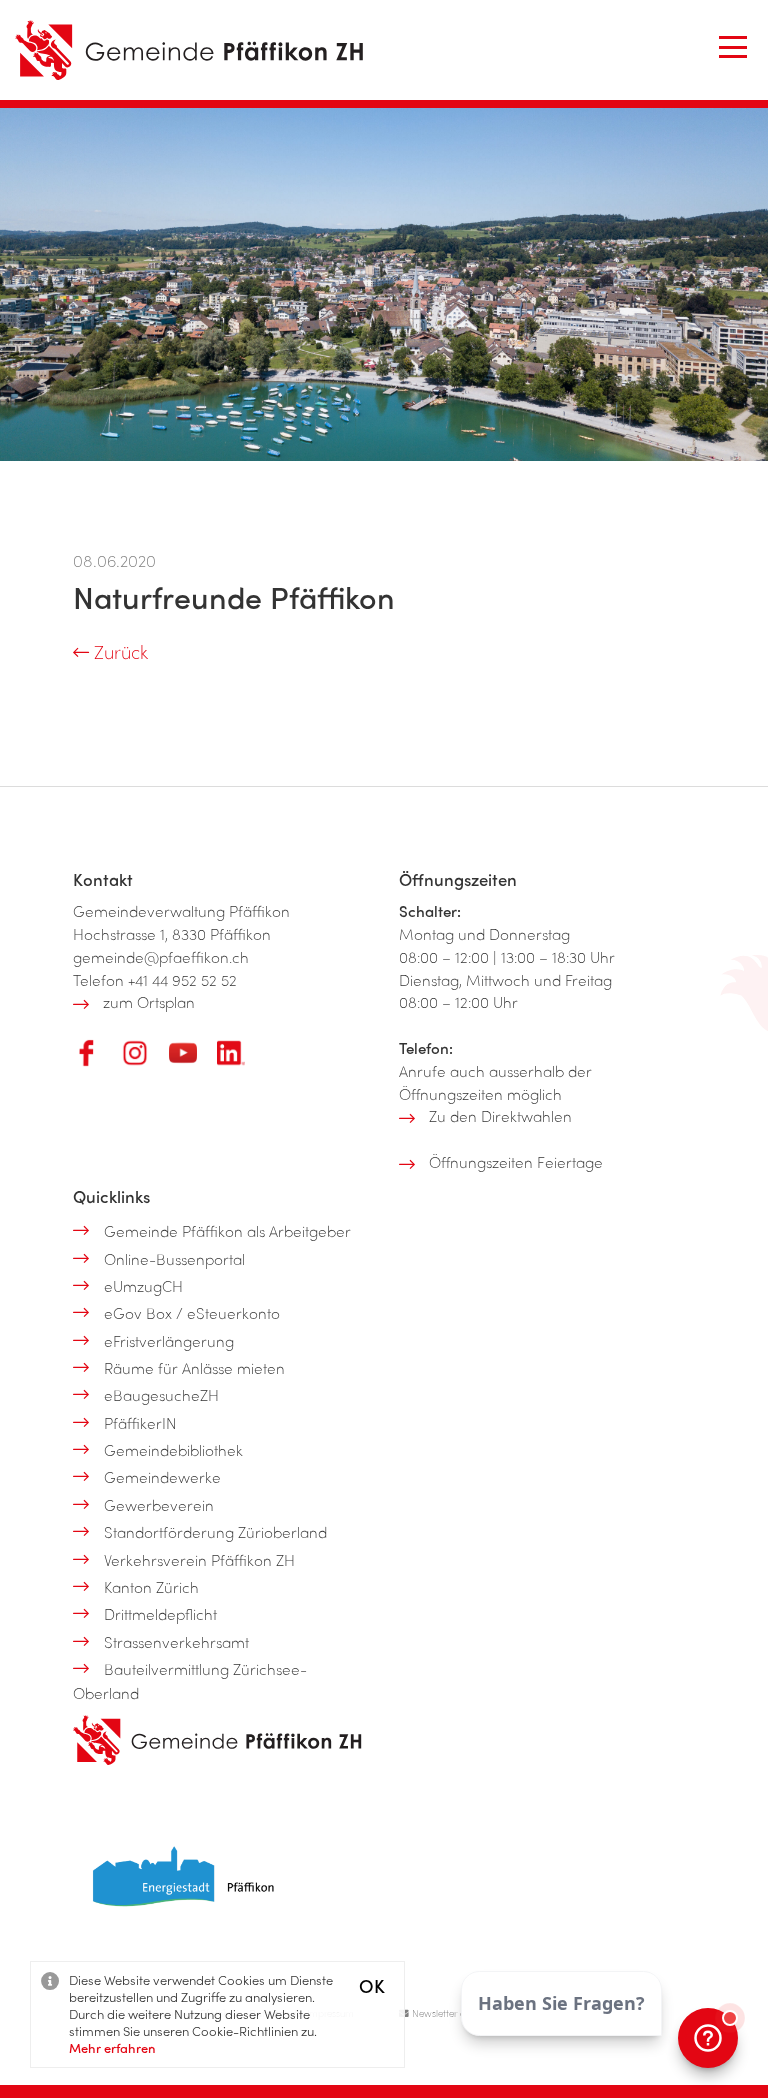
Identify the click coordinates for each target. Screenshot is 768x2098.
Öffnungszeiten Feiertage (516, 1162)
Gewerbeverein (159, 1505)
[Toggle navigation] (733, 47)
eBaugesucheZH (161, 1395)
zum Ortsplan (149, 1002)
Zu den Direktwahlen (500, 1116)
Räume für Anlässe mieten (194, 1368)
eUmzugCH (143, 1286)
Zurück (118, 651)
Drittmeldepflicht (160, 1614)
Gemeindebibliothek (173, 1450)
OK (372, 1985)
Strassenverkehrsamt (176, 1642)
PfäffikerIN (140, 1423)
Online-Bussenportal (174, 1259)
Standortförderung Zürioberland (215, 1532)
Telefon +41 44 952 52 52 (155, 980)
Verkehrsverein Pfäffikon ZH (199, 1560)
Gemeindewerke (162, 1477)
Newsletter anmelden (456, 2013)
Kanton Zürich (151, 1587)
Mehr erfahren (112, 2047)
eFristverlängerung (169, 1341)
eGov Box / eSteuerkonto (192, 1313)
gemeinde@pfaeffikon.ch (161, 957)
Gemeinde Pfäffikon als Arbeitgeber (227, 1231)
